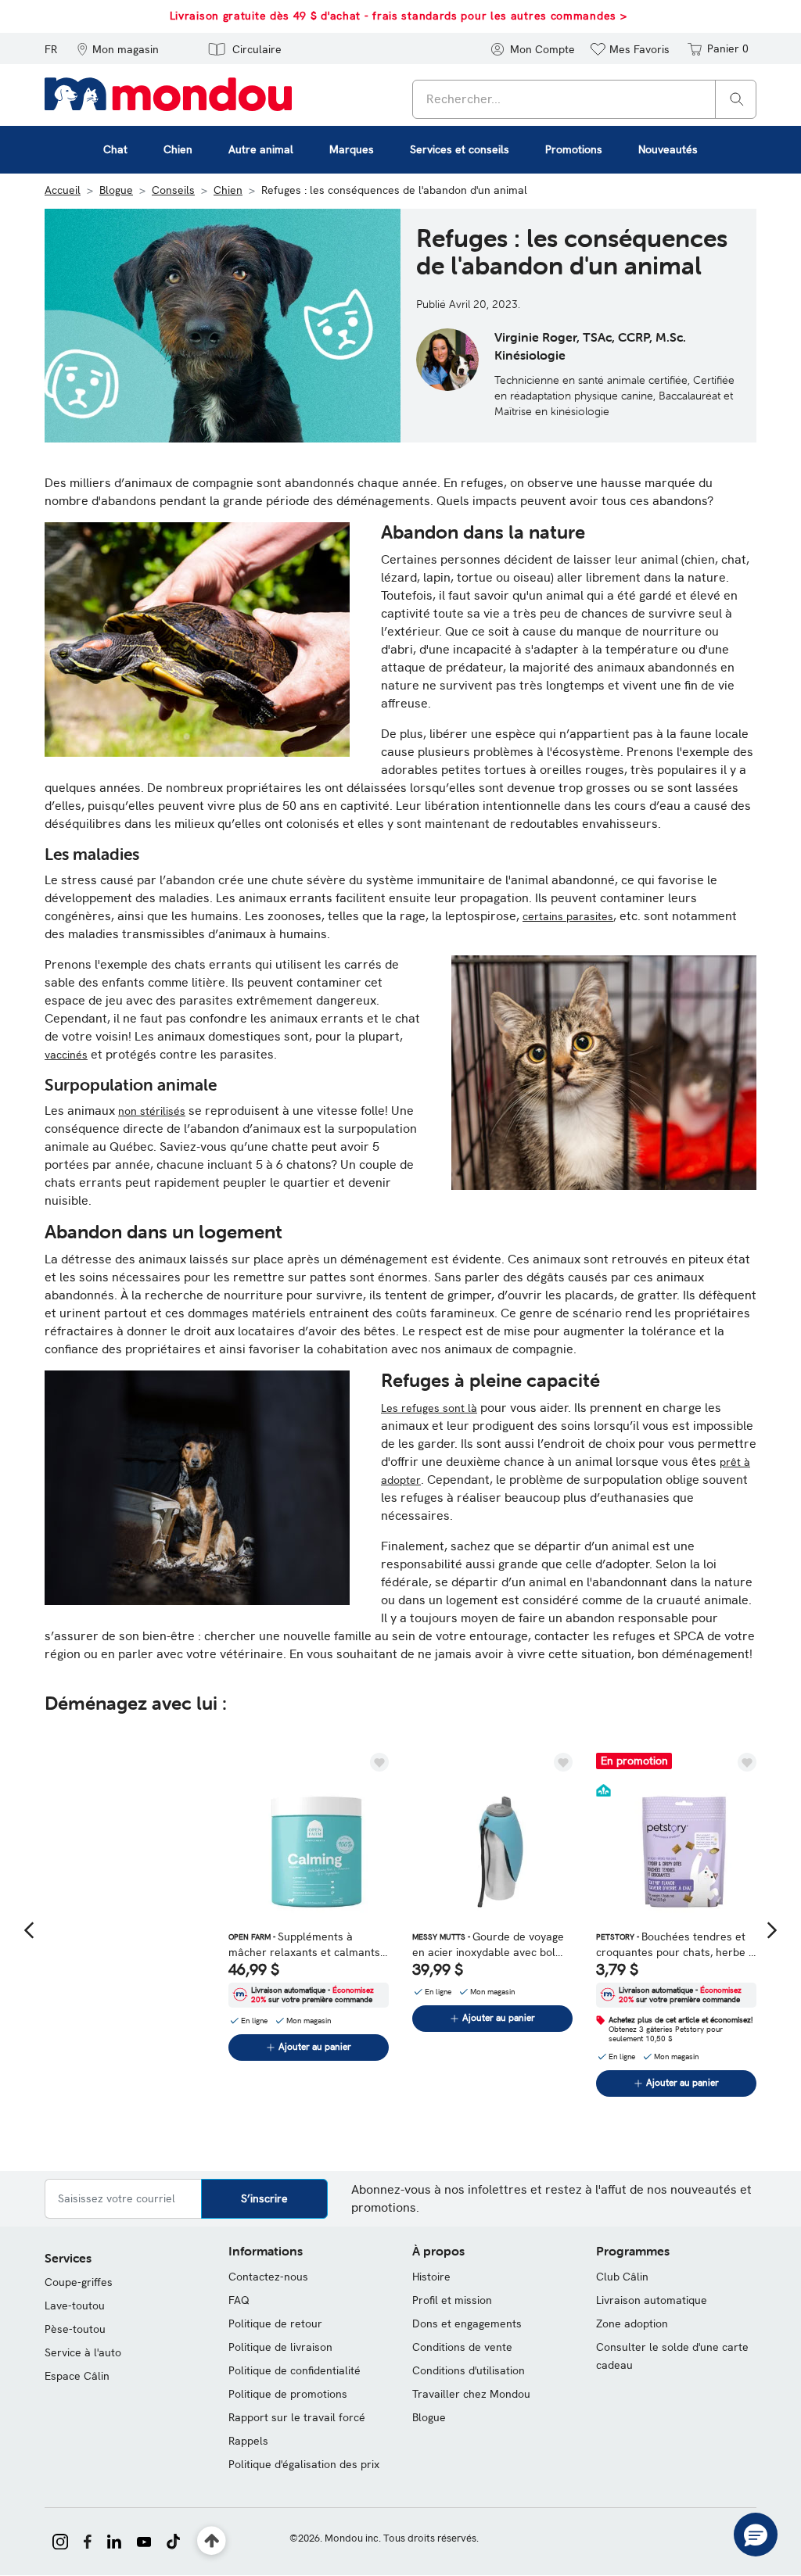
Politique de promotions (288, 2394)
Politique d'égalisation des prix (304, 2464)
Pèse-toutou (75, 2329)
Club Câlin (622, 2277)
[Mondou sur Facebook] (88, 2540)
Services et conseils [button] (460, 149)
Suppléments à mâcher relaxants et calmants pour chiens (304, 1945)
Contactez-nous (268, 2277)
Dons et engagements (467, 2323)
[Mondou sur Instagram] (60, 2540)
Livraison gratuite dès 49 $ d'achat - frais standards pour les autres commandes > (399, 16)
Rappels (248, 2441)
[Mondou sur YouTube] (144, 2540)
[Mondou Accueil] (168, 93)
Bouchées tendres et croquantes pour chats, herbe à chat (675, 1945)
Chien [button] (178, 149)
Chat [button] (115, 149)
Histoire (431, 2277)
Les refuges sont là (429, 1408)
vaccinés (66, 1055)
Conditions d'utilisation (469, 2370)
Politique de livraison (280, 2347)
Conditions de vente (462, 2347)
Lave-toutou (75, 2306)
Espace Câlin (77, 2376)
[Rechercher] (737, 98)
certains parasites (568, 916)
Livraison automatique (652, 2300)
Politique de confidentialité (295, 2370)
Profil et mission (452, 2300)
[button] (118, 48)
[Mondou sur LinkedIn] (114, 2540)
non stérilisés (152, 1111)
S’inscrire (264, 2198)
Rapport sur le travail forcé (297, 2417)
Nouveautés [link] (668, 149)
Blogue (116, 190)
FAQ (239, 2300)
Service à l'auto (83, 2352)
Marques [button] (352, 149)
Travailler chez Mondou (471, 2394)
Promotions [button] (574, 149)
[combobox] (584, 99)
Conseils (173, 190)
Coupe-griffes (79, 2282)
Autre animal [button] (261, 149)
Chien (228, 190)
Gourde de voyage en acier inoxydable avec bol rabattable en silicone (488, 1945)
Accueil (63, 190)
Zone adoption (632, 2323)
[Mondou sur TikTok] (173, 2540)
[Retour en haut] (212, 2541)
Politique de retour (275, 2323)
